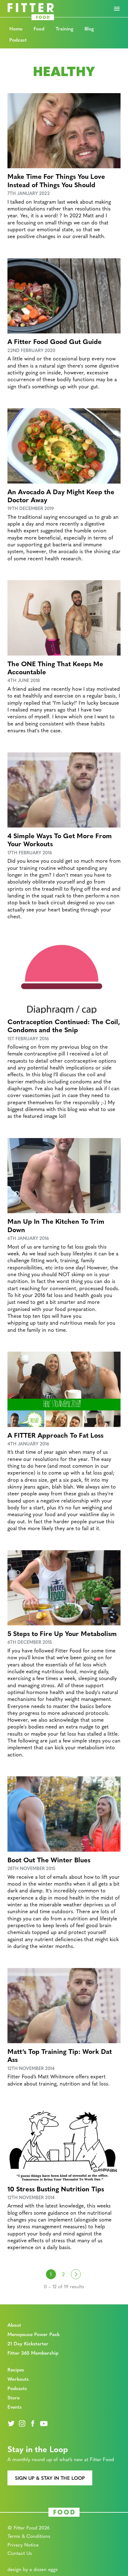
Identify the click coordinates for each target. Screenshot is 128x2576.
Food (39, 28)
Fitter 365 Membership (33, 2353)
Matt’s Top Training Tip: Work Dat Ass (60, 2055)
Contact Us (20, 2553)
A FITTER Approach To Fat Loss (55, 1435)
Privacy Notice (23, 2544)
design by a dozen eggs (33, 2569)
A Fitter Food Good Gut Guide (55, 341)
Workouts (18, 2379)
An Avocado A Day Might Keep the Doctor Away (61, 495)
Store (14, 2397)
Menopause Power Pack (34, 2334)
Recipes (16, 2369)
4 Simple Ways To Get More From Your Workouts (60, 839)
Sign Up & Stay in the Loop (50, 2478)
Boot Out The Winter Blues (49, 1860)
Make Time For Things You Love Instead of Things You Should (56, 180)
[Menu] (117, 9)
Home (16, 28)
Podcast (18, 40)
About (14, 2325)
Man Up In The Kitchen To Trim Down (56, 1225)
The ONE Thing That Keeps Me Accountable (55, 667)
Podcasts (17, 2388)
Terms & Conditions (29, 2536)
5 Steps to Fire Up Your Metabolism (62, 1633)
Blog (89, 28)
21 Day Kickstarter (28, 2343)
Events (15, 2407)
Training (64, 28)
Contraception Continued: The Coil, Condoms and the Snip (64, 1025)
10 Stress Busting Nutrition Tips (56, 2189)
